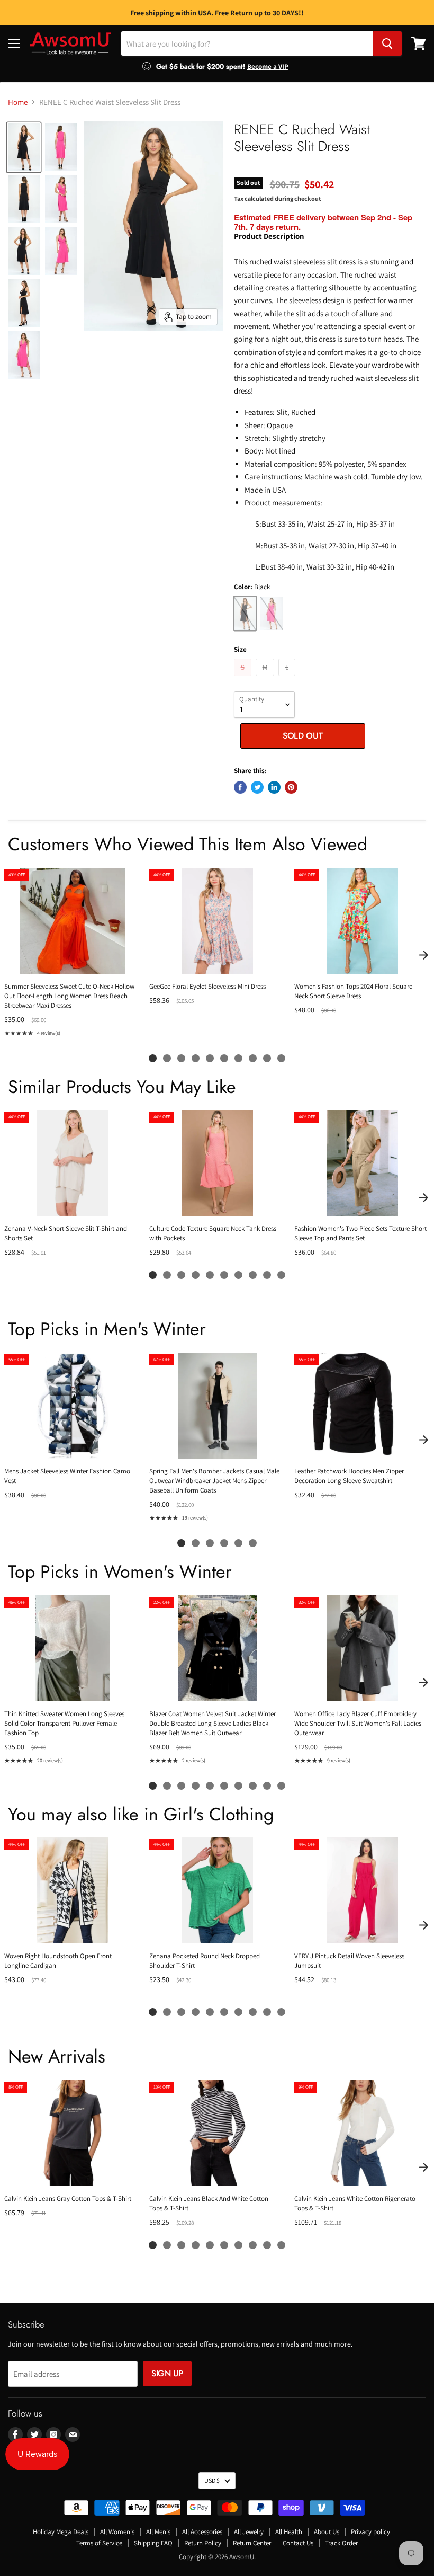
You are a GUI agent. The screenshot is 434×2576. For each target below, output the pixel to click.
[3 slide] (181, 1058)
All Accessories (202, 2532)
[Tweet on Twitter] (257, 787)
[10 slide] (281, 1058)
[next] (423, 955)
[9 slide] (267, 1058)
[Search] (387, 43)
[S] (244, 678)
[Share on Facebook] (240, 787)
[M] (266, 678)
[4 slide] (196, 1058)
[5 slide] (210, 1058)
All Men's (158, 2532)
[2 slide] (167, 1058)
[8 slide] (253, 1058)
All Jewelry (249, 2532)
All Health (289, 2532)
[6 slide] (224, 1058)
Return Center (252, 2543)
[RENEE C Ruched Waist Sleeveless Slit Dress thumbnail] (24, 147)
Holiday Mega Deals (61, 2532)
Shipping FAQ (153, 2543)
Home (18, 102)
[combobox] (247, 43)
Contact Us (298, 2543)
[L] (288, 678)
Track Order (341, 2543)
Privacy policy (370, 2532)
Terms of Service (99, 2543)
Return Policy (203, 2543)
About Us (327, 2532)
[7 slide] (238, 1058)
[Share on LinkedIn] (274, 787)
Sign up (167, 2373)
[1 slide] (153, 1058)
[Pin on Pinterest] (291, 787)
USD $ (212, 2480)
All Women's (117, 2532)
